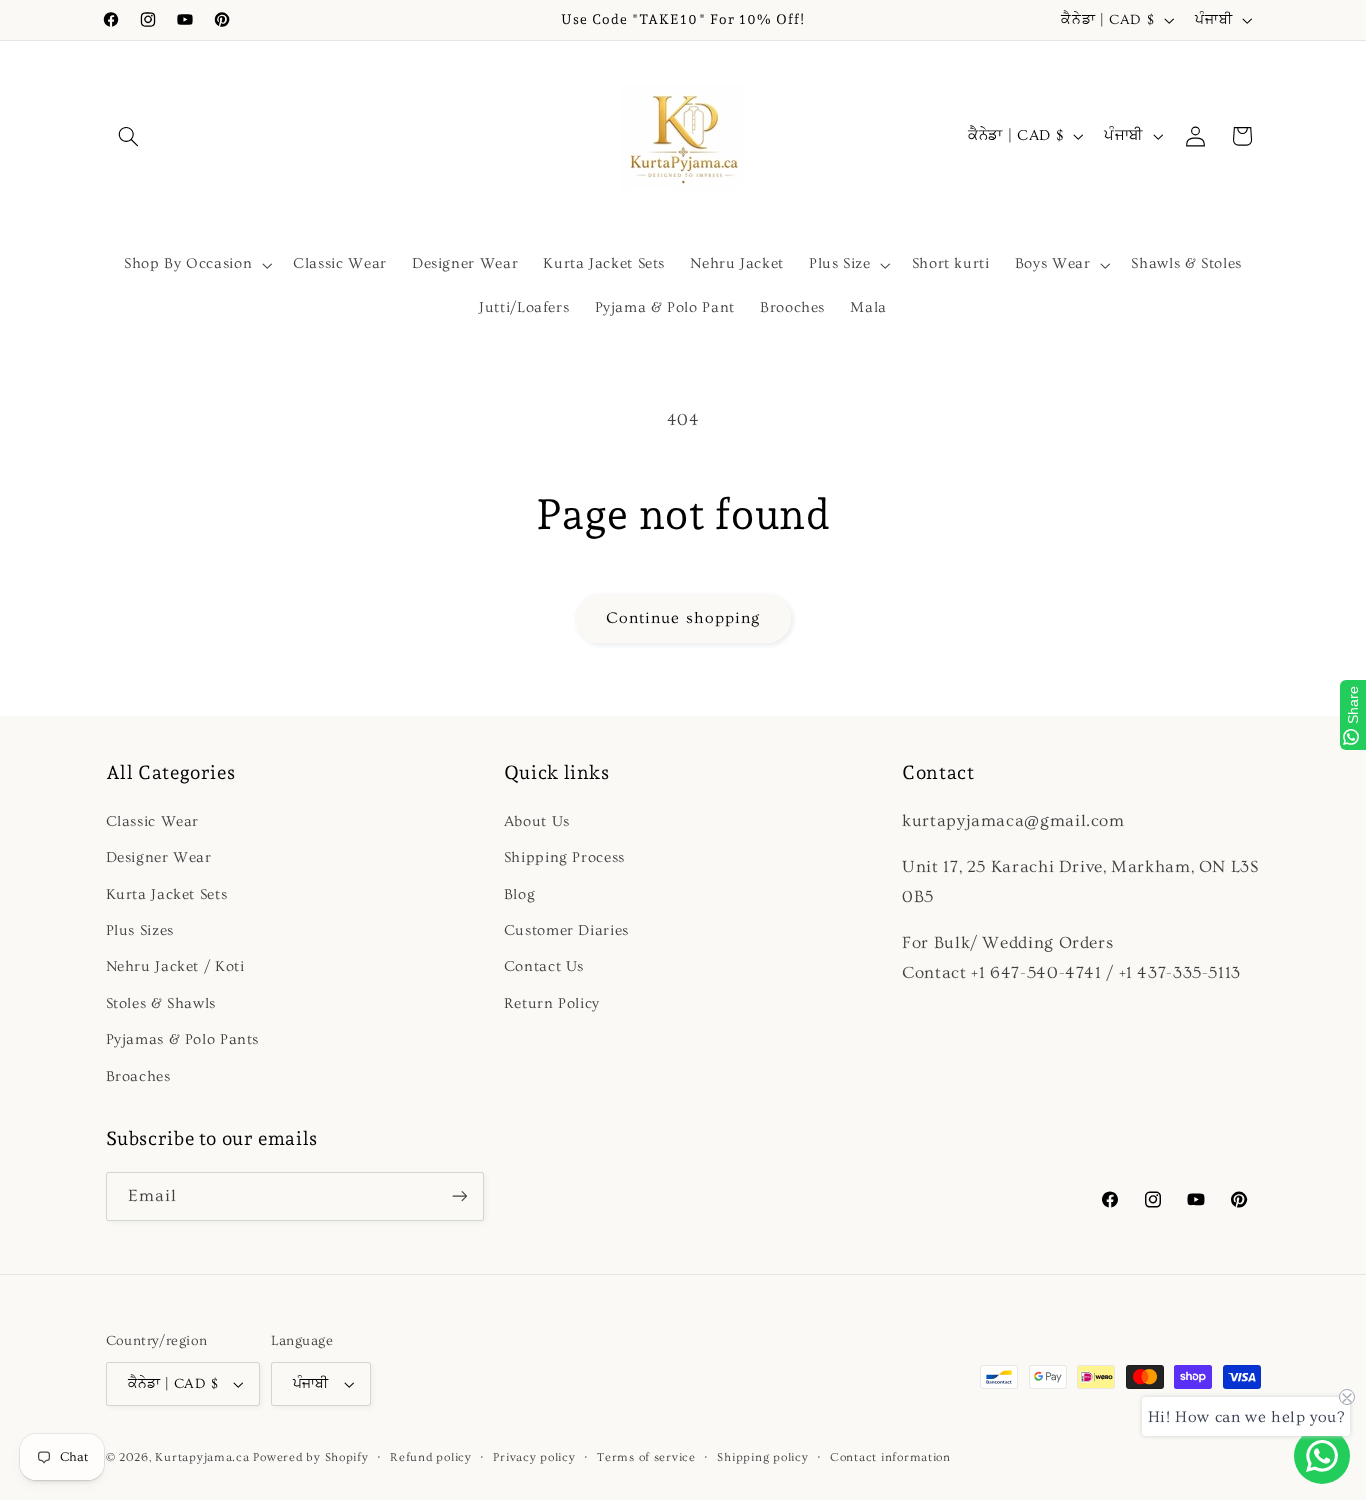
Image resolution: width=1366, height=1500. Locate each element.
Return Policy (552, 1003)
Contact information (890, 1457)
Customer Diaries (566, 930)
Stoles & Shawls (161, 1003)
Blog (520, 894)
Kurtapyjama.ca (202, 1457)
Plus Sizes (140, 930)
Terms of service (646, 1457)
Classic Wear (153, 821)
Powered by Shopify (310, 1457)
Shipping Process (564, 857)
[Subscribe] (459, 1196)
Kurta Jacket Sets (167, 894)
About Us (537, 821)
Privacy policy (534, 1457)
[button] (129, 136)
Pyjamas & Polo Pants (183, 1039)
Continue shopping (683, 618)
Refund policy (431, 1457)
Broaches (138, 1076)
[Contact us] (1322, 1456)
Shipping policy (762, 1457)
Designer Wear (159, 857)
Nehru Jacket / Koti (175, 967)
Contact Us (544, 967)
